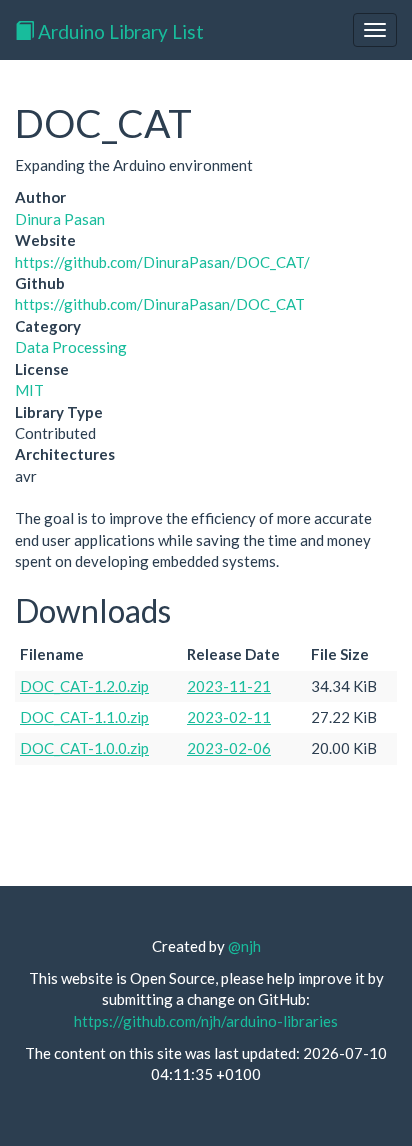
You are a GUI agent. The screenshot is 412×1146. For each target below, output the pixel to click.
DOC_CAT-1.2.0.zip (84, 686)
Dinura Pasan (60, 219)
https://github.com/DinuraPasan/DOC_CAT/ (162, 262)
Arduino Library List (119, 31)
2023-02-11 (229, 717)
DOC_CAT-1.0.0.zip (84, 748)
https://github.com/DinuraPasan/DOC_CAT (160, 304)
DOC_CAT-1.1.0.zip (84, 717)
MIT (29, 390)
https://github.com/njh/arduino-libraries (206, 1021)
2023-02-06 (229, 748)
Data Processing (71, 347)
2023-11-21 (229, 686)
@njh (244, 946)
